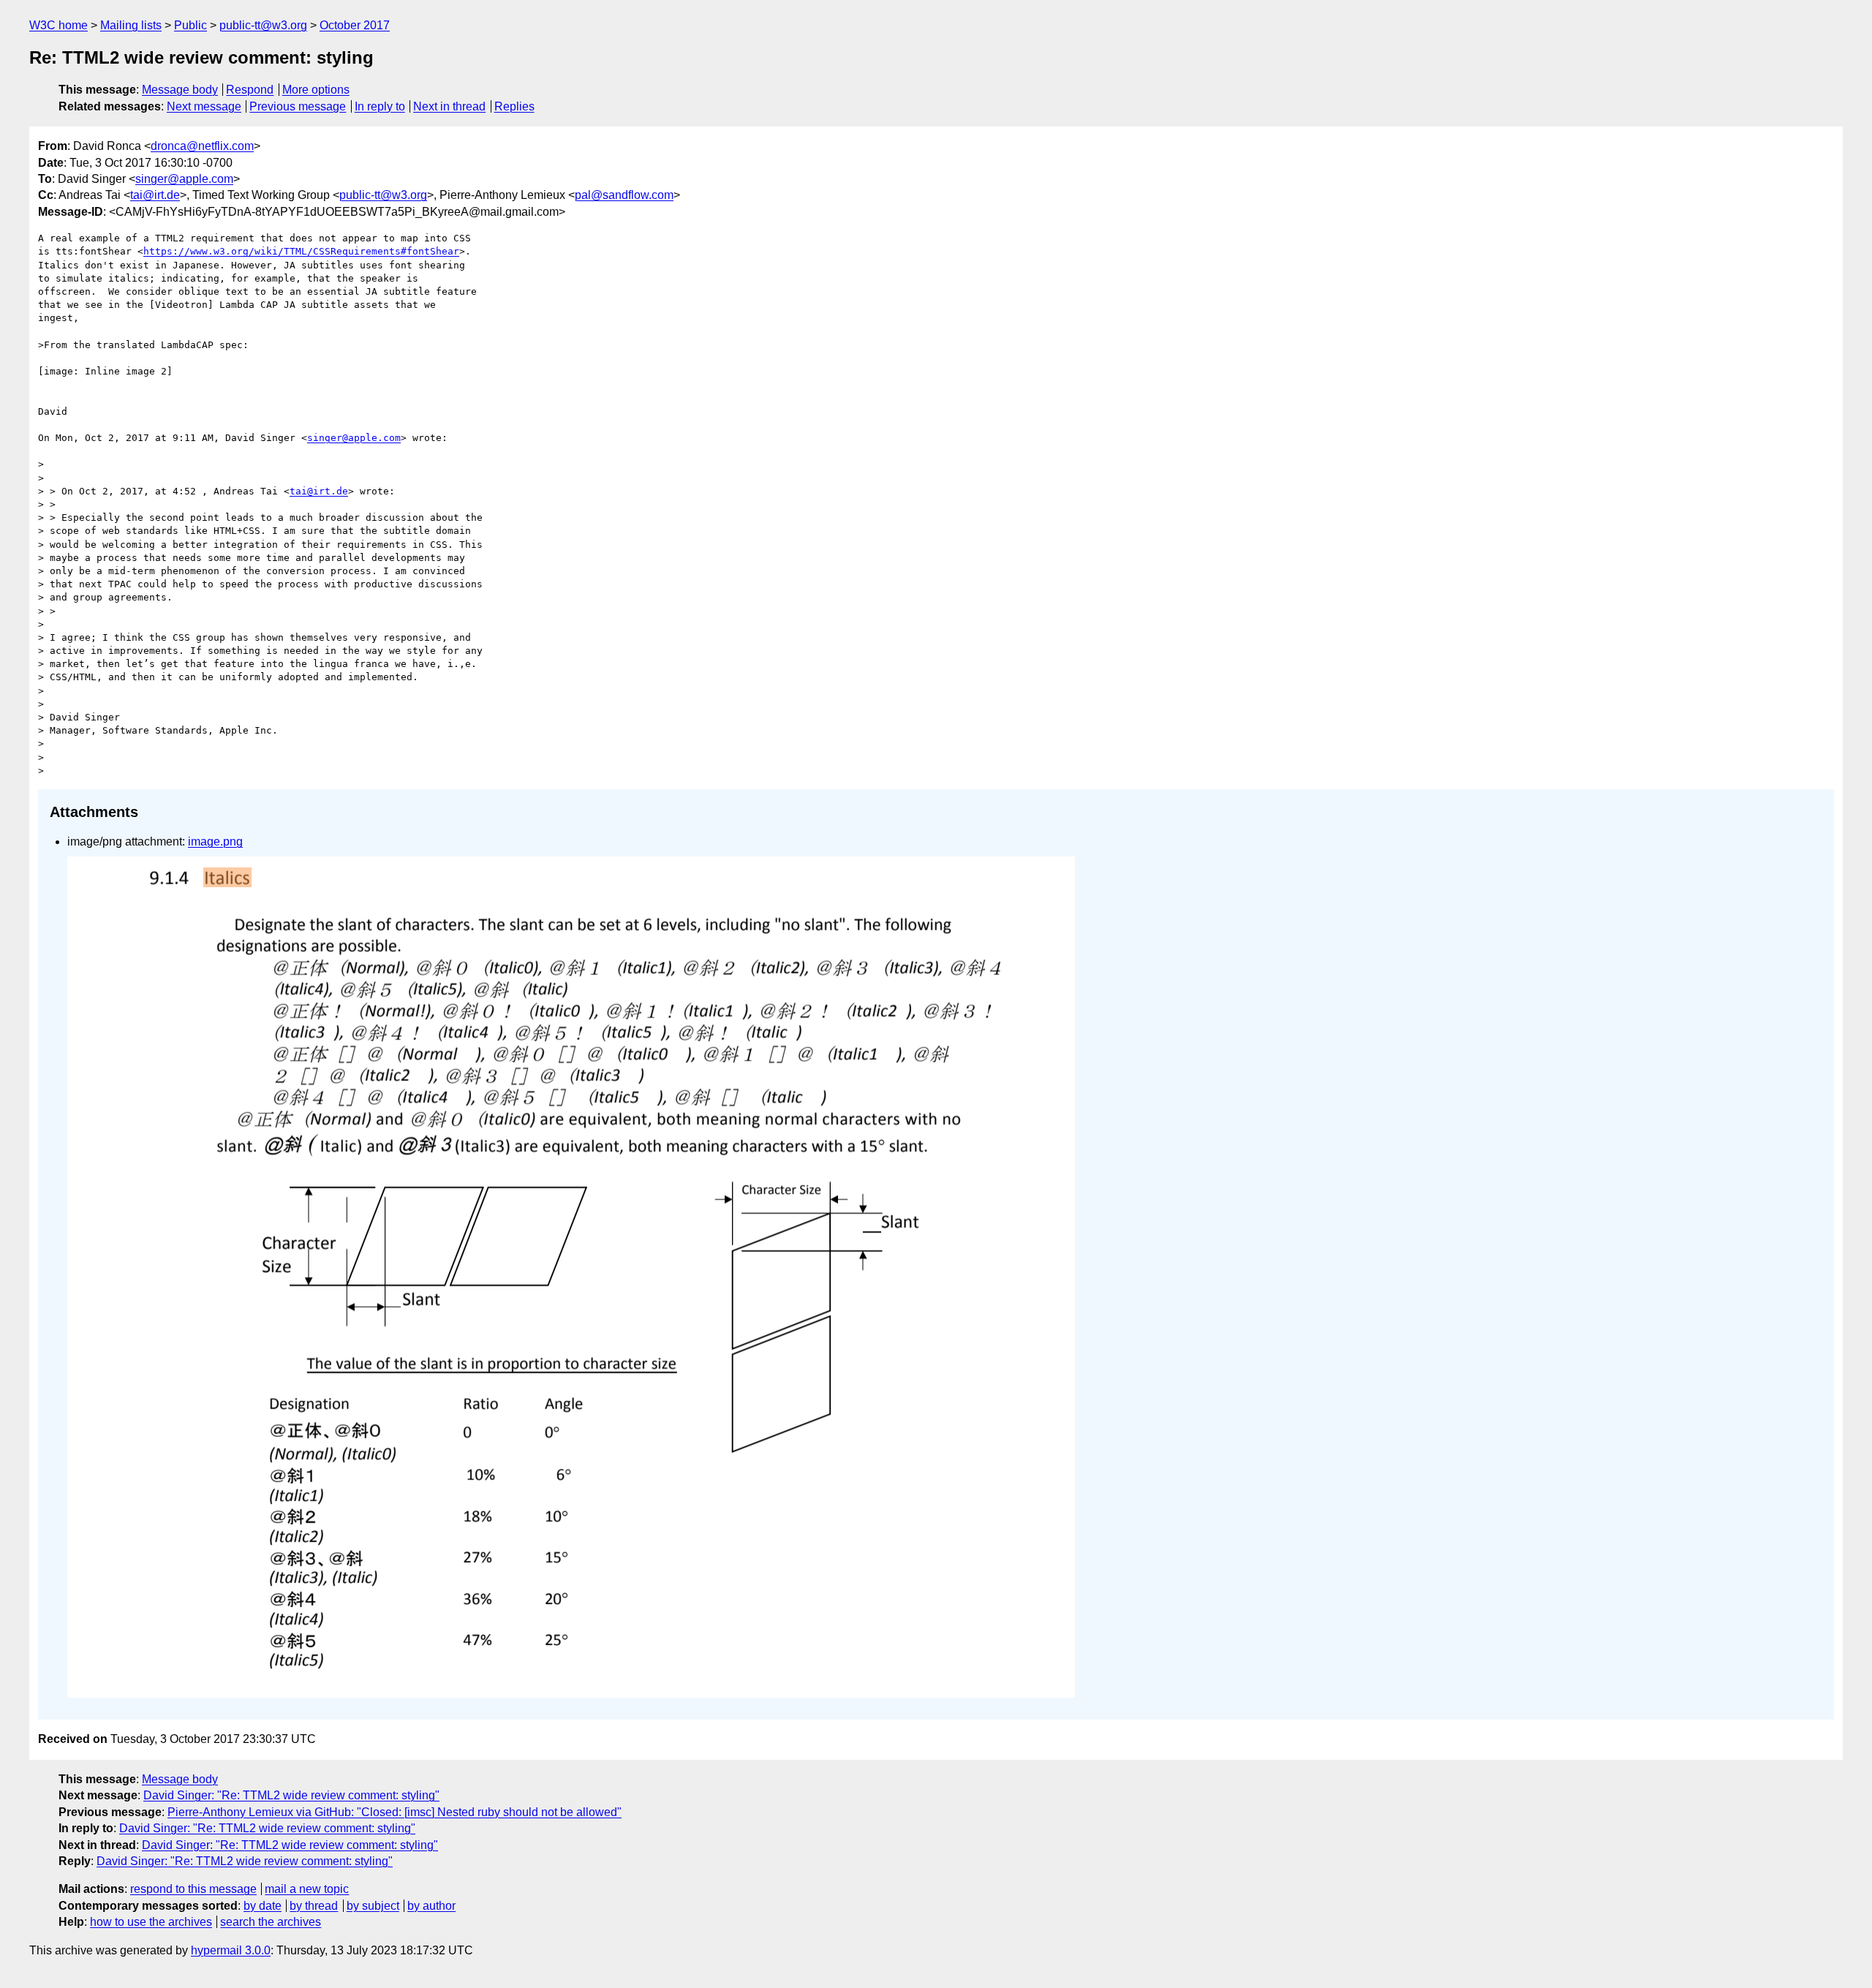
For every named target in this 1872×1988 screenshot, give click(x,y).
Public (190, 25)
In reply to (380, 106)
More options (316, 90)
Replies (514, 106)
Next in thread (449, 106)
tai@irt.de (155, 195)
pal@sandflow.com (624, 195)
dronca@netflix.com (202, 146)
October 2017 (355, 25)
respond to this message (193, 1889)
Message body (180, 90)
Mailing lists (131, 25)
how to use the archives (151, 1922)
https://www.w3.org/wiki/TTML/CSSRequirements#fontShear (301, 251)
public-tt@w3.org (263, 25)
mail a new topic (307, 1889)
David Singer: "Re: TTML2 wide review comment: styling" (291, 1795)
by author (431, 1906)
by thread (314, 1906)
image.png (215, 841)
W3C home (58, 25)
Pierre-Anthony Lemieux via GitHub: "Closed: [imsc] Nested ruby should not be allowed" (395, 1812)
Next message (204, 106)
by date (263, 1906)
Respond (250, 90)
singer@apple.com (184, 179)
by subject (373, 1906)
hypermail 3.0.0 (231, 1950)
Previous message (298, 106)
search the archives (271, 1922)
